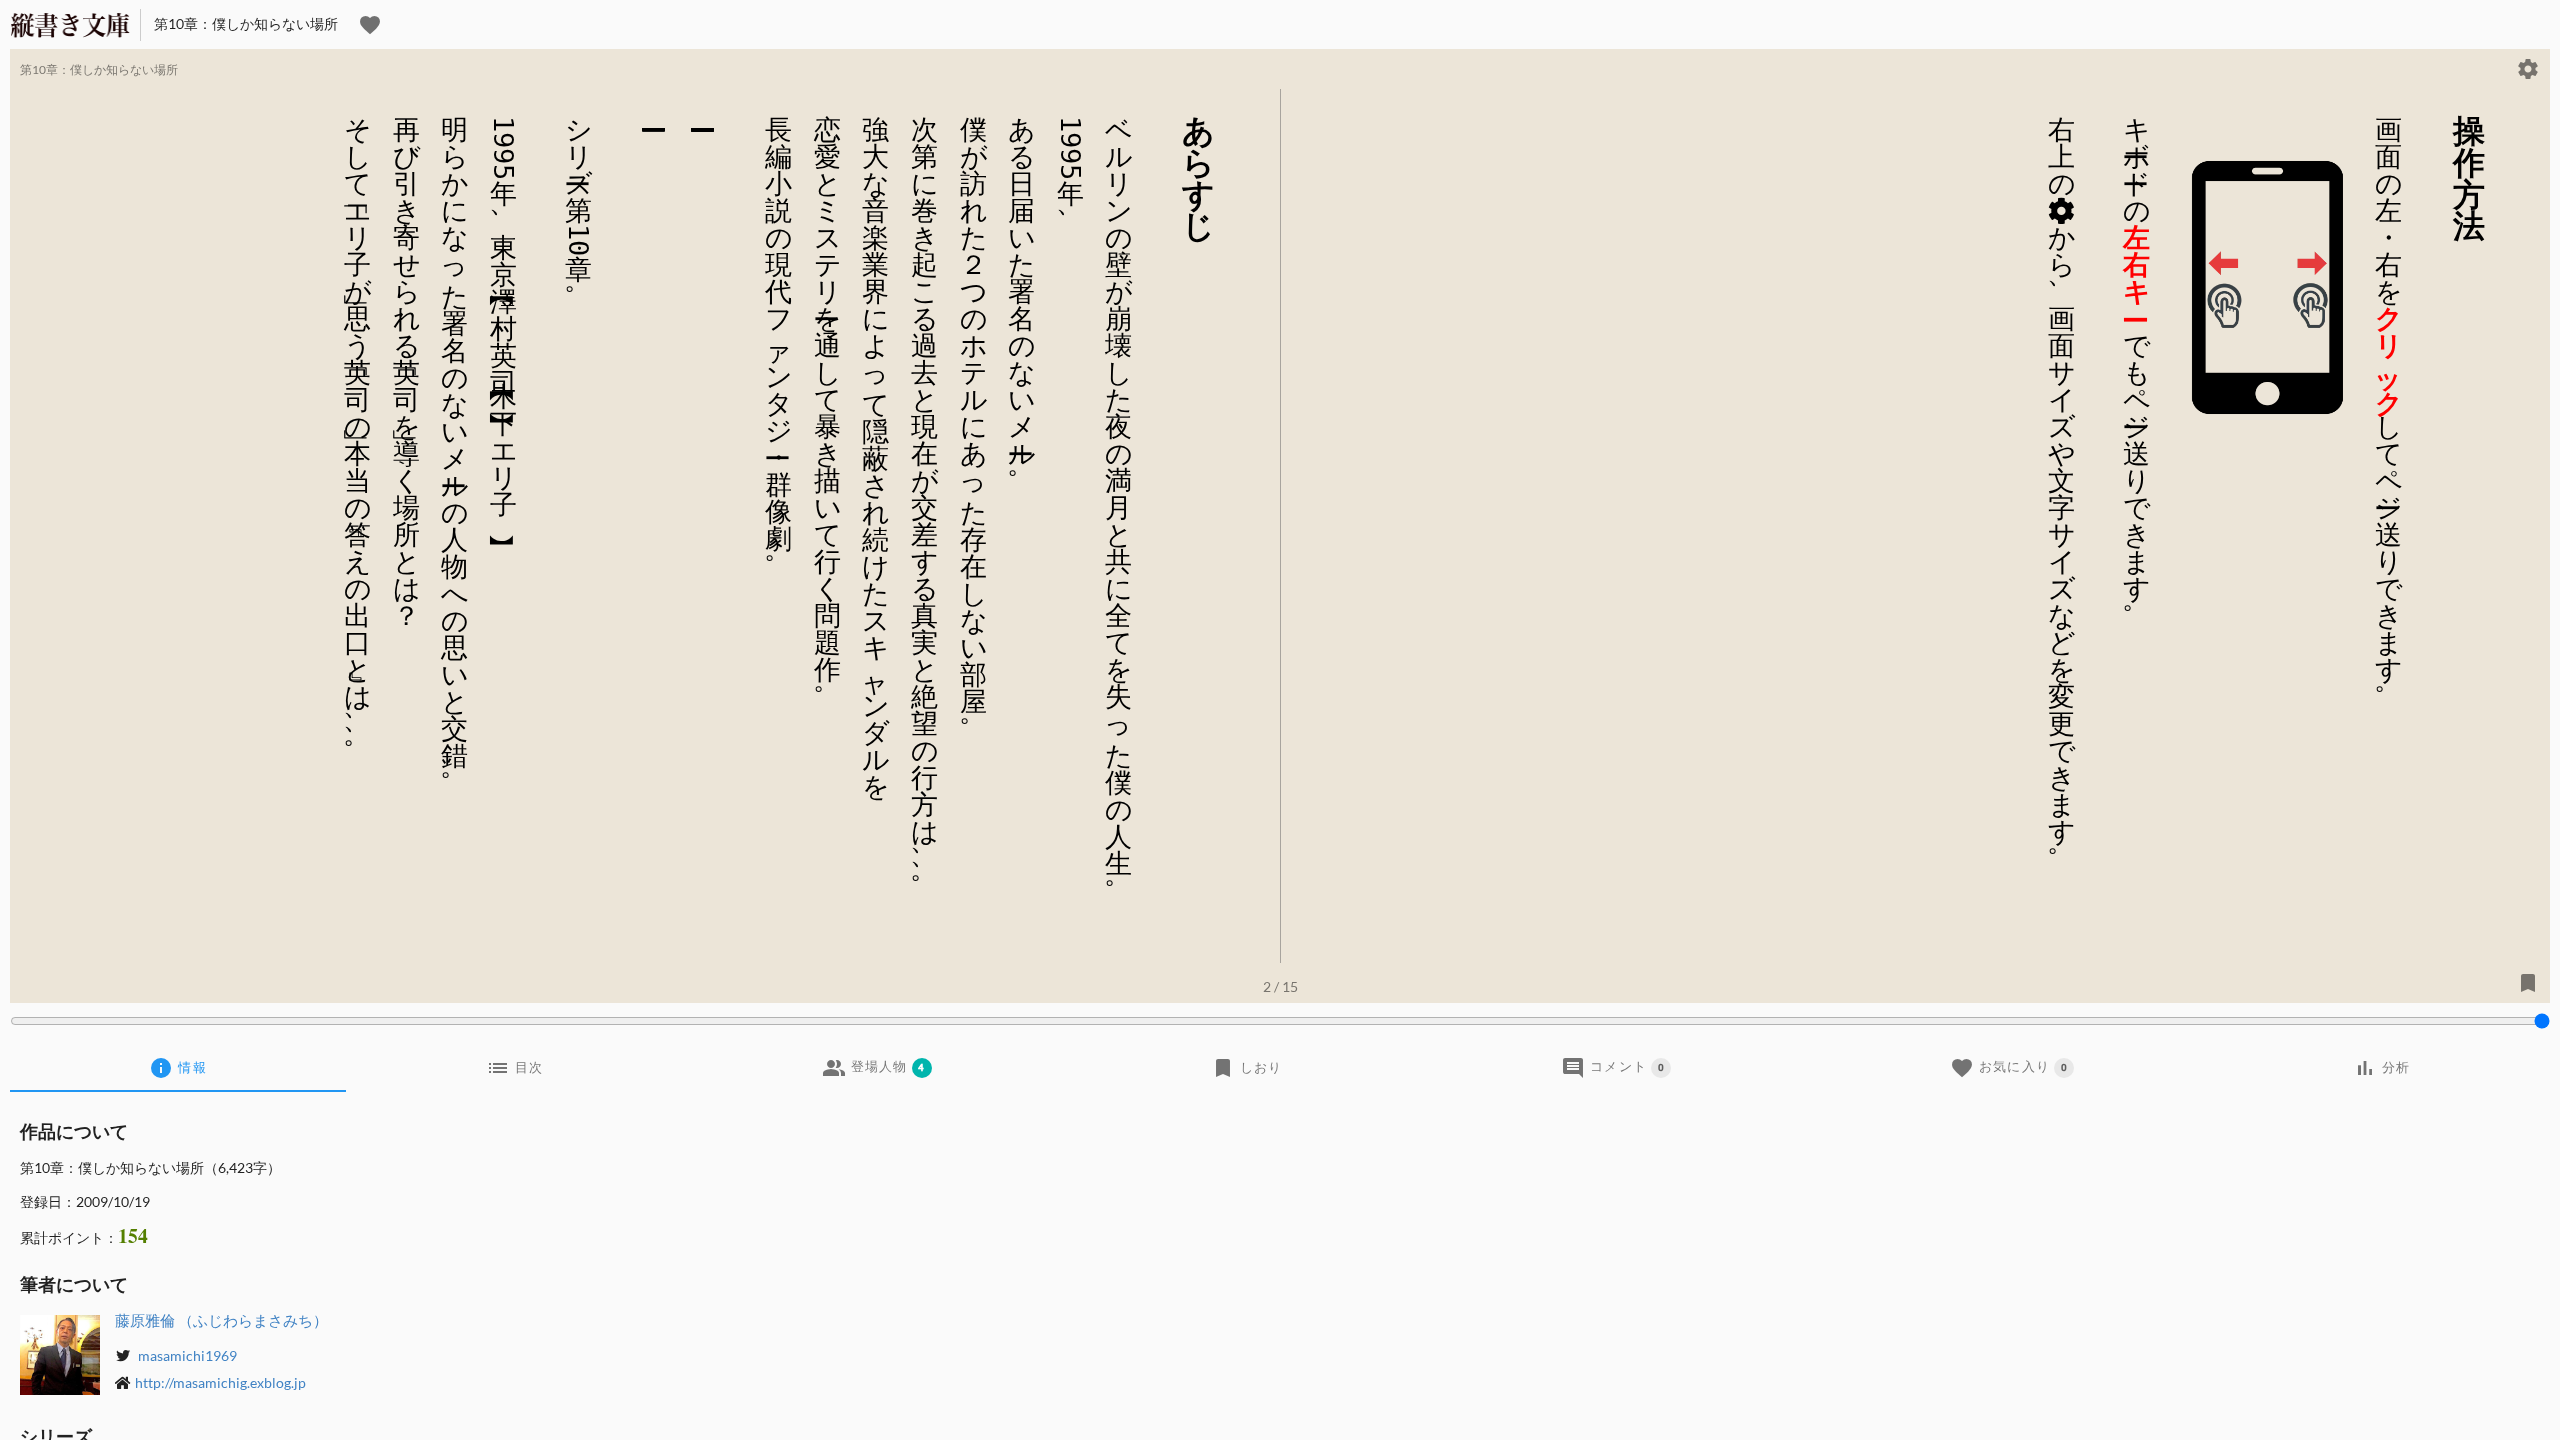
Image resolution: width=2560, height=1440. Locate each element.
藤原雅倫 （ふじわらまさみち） (221, 1320)
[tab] (178, 1068)
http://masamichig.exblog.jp (220, 1382)
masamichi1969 (186, 1355)
